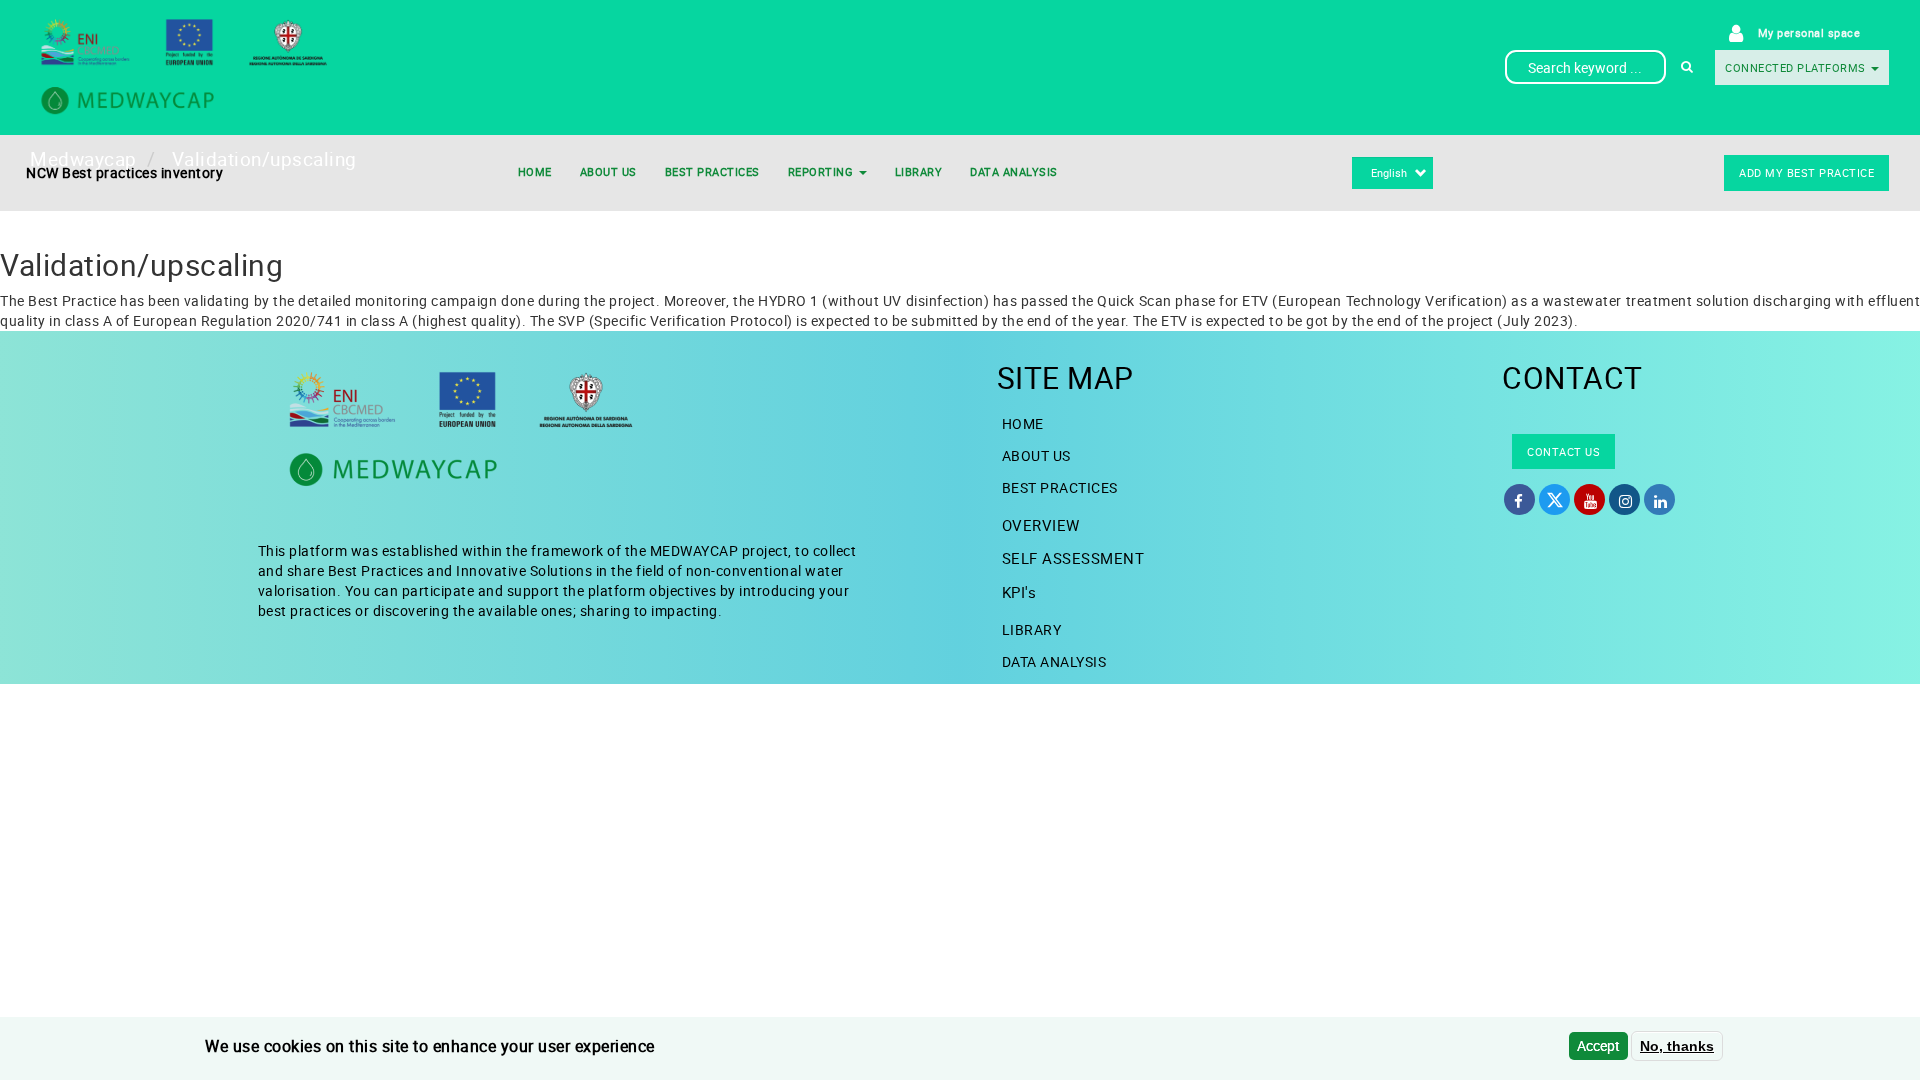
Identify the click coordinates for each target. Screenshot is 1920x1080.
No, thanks (1677, 1046)
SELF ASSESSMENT (1073, 558)
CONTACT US (1563, 451)
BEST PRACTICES (712, 171)
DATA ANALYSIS (1014, 171)
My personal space (1809, 32)
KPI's (1019, 592)
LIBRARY (919, 171)
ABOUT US (608, 171)
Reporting (822, 171)
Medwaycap (83, 159)
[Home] (252, 67)
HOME (535, 171)
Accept (1598, 1045)
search (1687, 67)
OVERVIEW (1041, 525)
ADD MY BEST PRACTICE (1806, 172)
